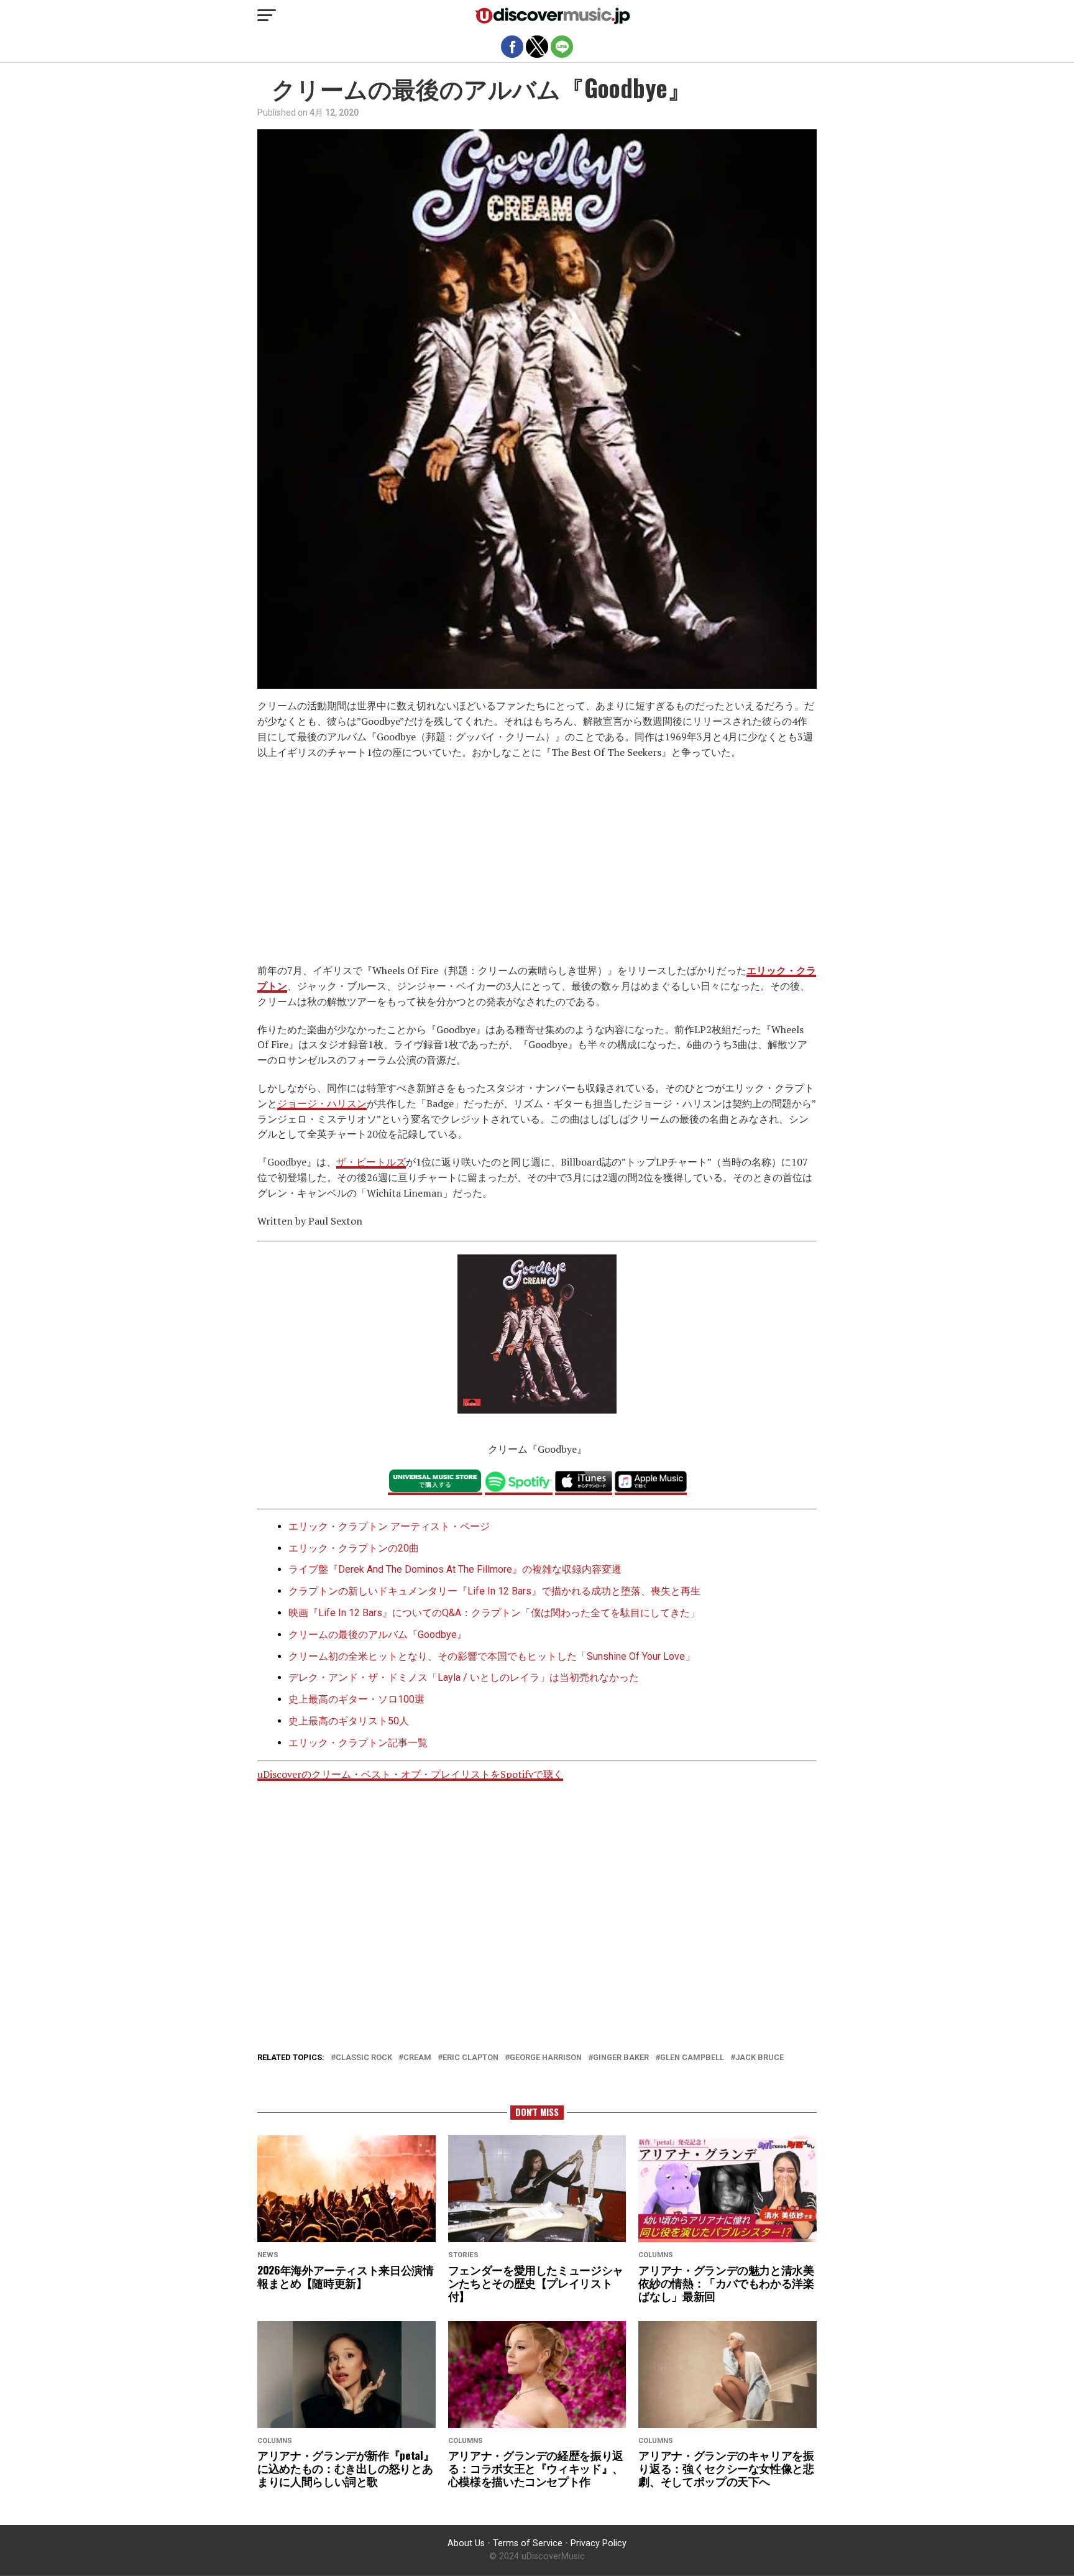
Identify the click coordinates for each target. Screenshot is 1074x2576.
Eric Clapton (470, 2058)
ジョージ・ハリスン (322, 1103)
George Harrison (546, 2058)
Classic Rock (364, 2058)
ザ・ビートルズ (371, 1162)
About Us (466, 2543)
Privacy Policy (599, 2543)
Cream (417, 2058)
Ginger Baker (621, 2058)
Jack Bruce (760, 2058)
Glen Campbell (692, 2058)
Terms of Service (528, 2543)
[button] (267, 16)
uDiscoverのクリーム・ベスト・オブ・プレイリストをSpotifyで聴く (410, 1774)
